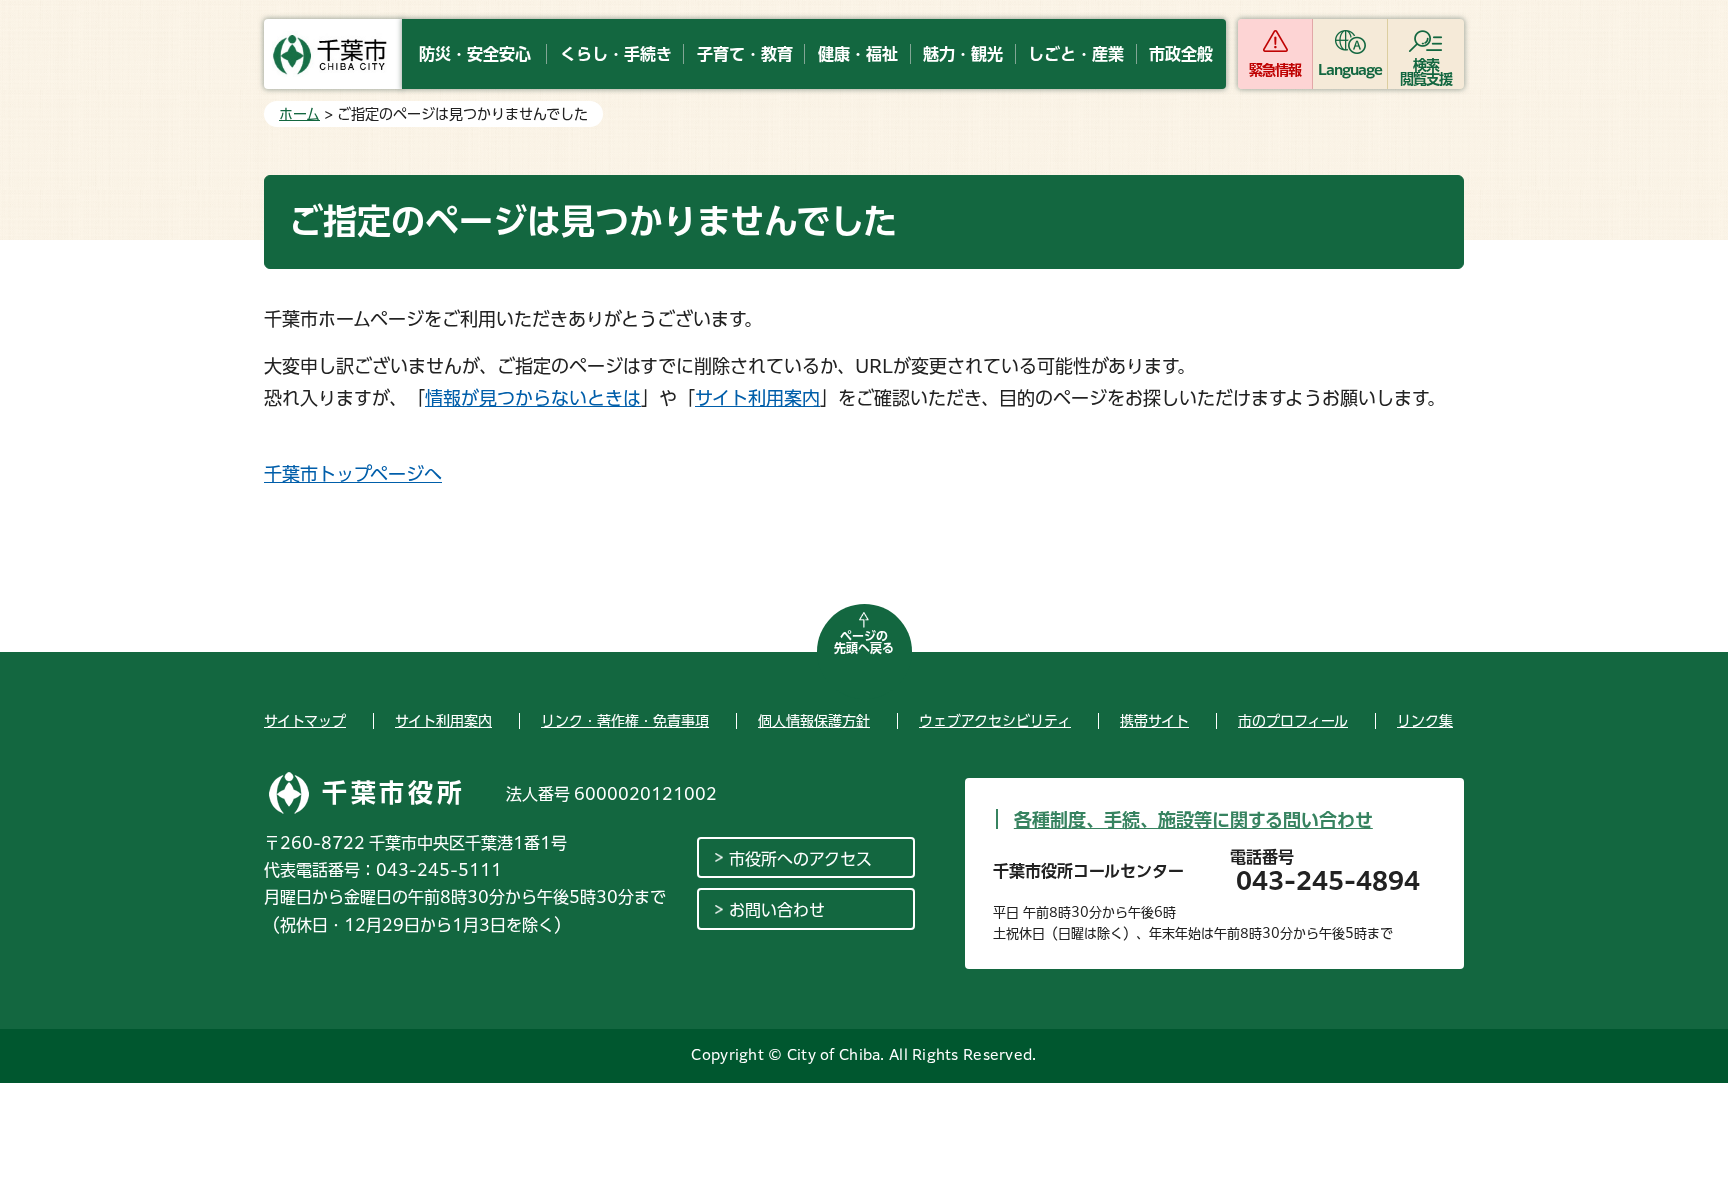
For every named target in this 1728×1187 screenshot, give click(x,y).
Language (1350, 70)
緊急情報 (1275, 70)
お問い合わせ (777, 910)
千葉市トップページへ (353, 474)
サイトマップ (305, 721)
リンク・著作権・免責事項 (625, 721)
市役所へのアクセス (800, 859)
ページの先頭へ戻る (864, 642)
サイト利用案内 (757, 398)
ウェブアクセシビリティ (995, 721)
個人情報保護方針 (814, 721)
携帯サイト (1154, 721)
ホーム (299, 114)
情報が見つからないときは (533, 398)
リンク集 (1425, 721)
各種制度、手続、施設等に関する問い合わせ (1193, 820)
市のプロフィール (1293, 721)
